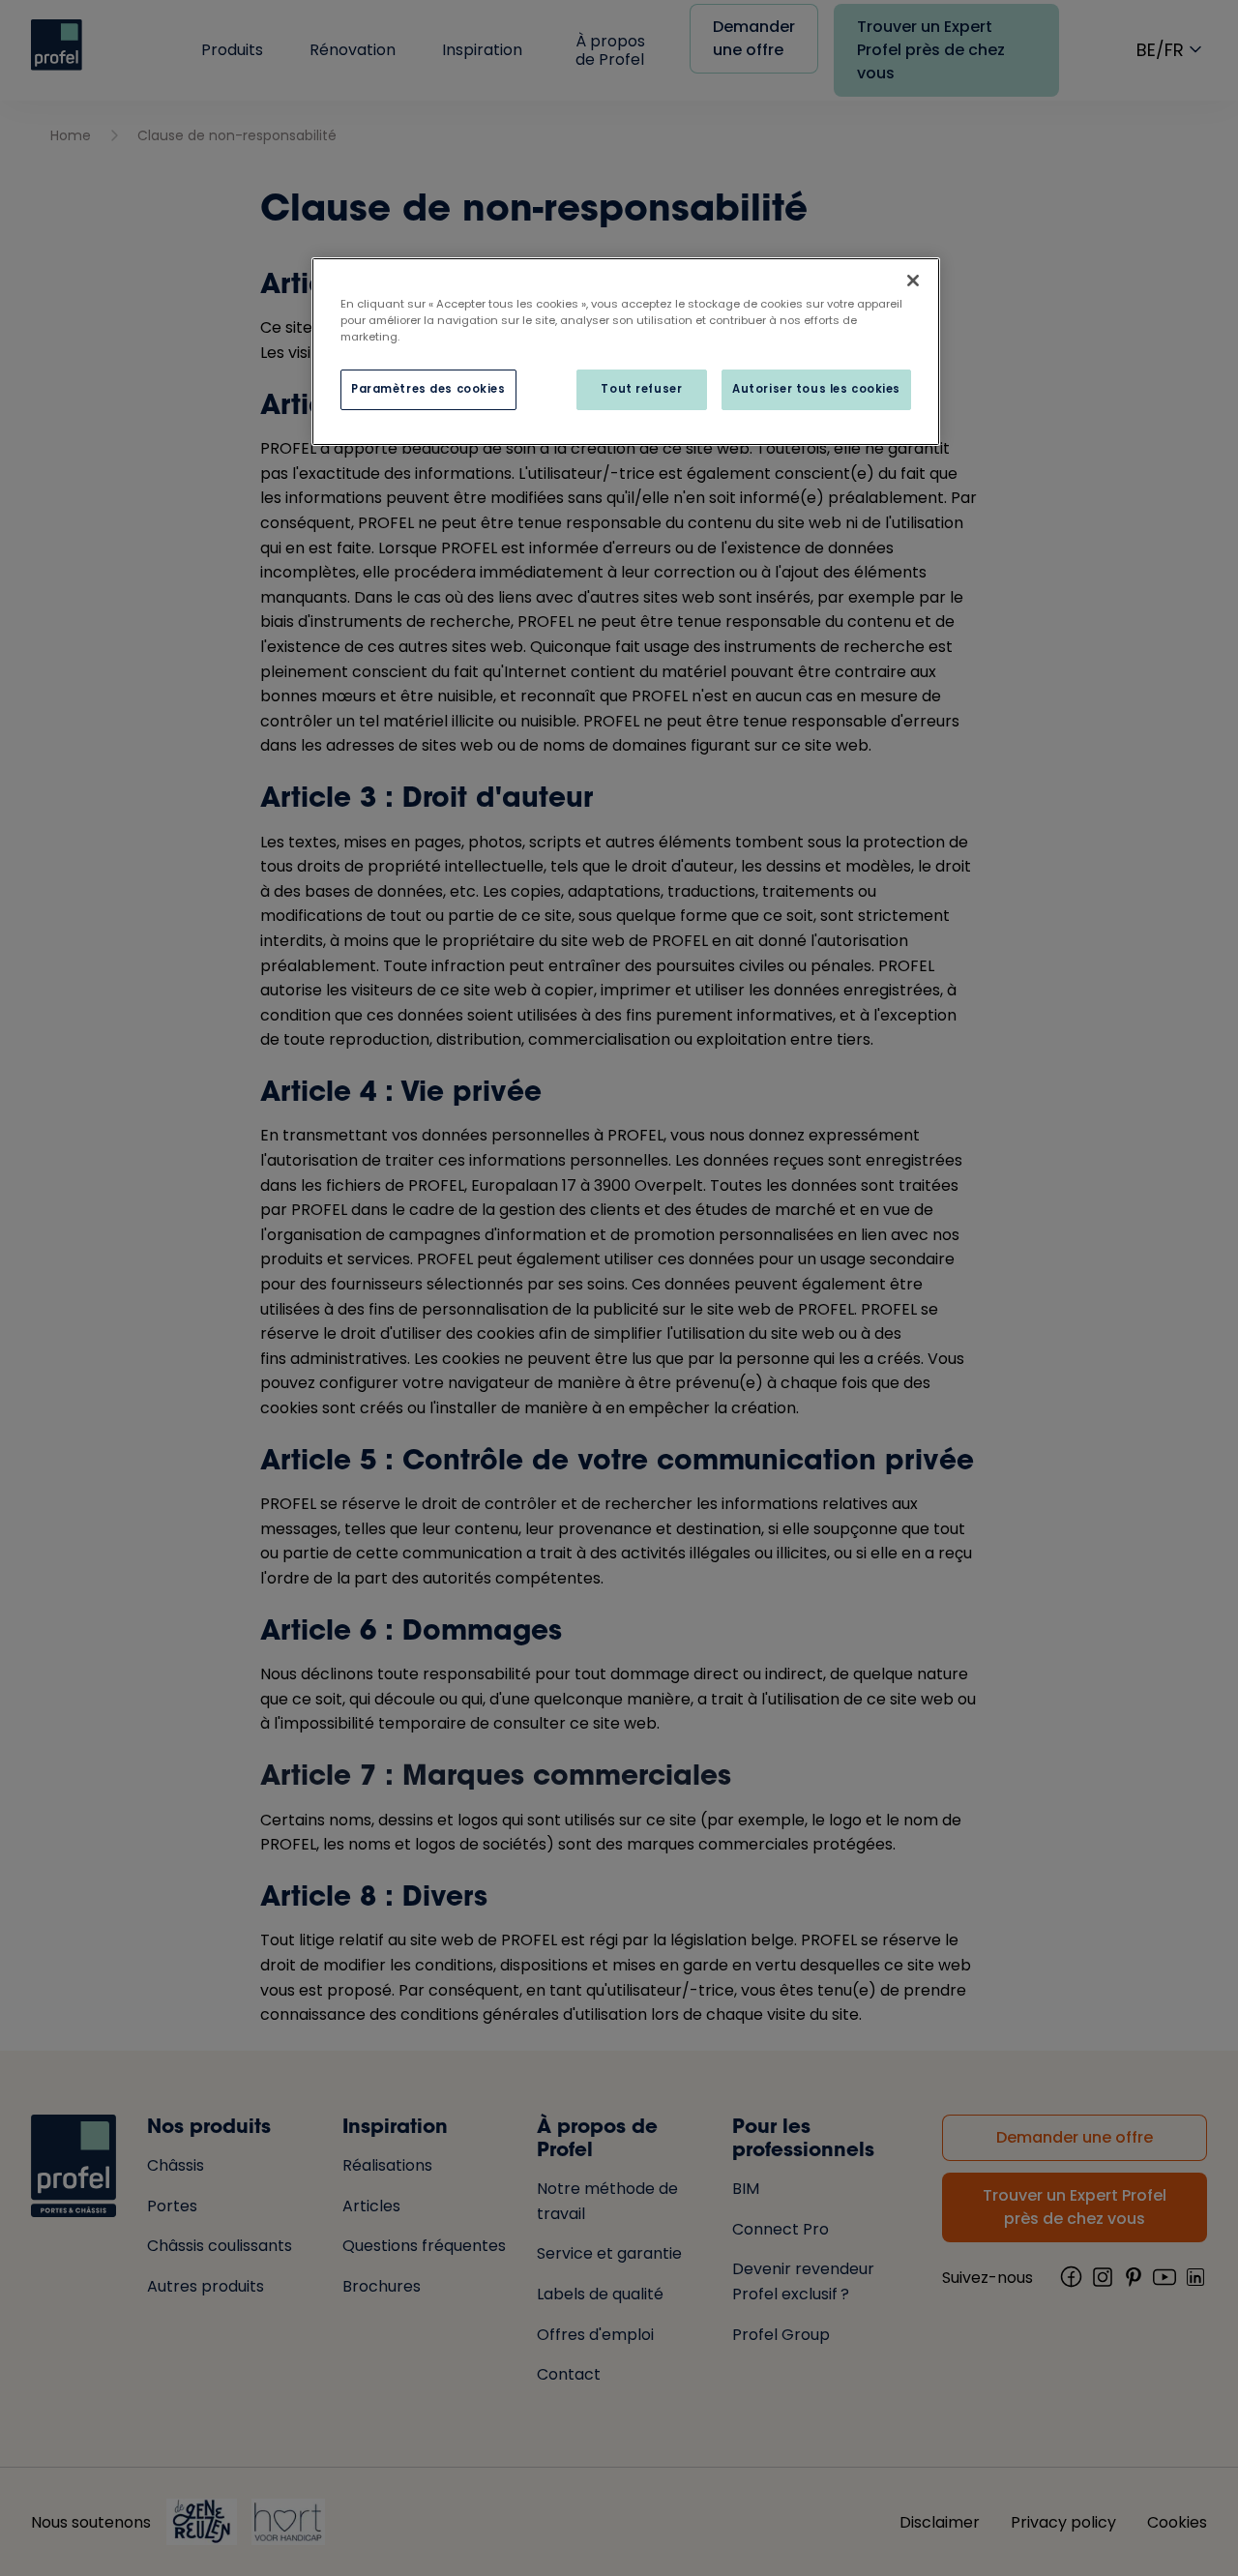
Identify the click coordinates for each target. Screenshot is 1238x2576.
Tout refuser (641, 389)
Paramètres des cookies (428, 389)
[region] (626, 352)
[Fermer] (913, 281)
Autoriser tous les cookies (816, 389)
